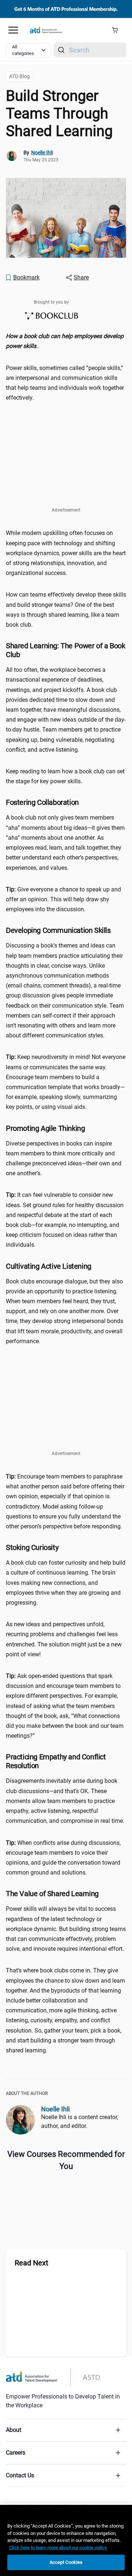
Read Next (32, 2263)
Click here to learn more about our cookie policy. (58, 2548)
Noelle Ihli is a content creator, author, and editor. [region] (80, 2121)
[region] (66, 341)
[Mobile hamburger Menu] (13, 30)
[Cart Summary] (118, 30)
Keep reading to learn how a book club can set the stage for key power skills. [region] (65, 776)
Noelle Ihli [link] (42, 153)
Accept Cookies (66, 2562)
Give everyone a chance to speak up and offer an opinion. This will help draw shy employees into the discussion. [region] (63, 899)
